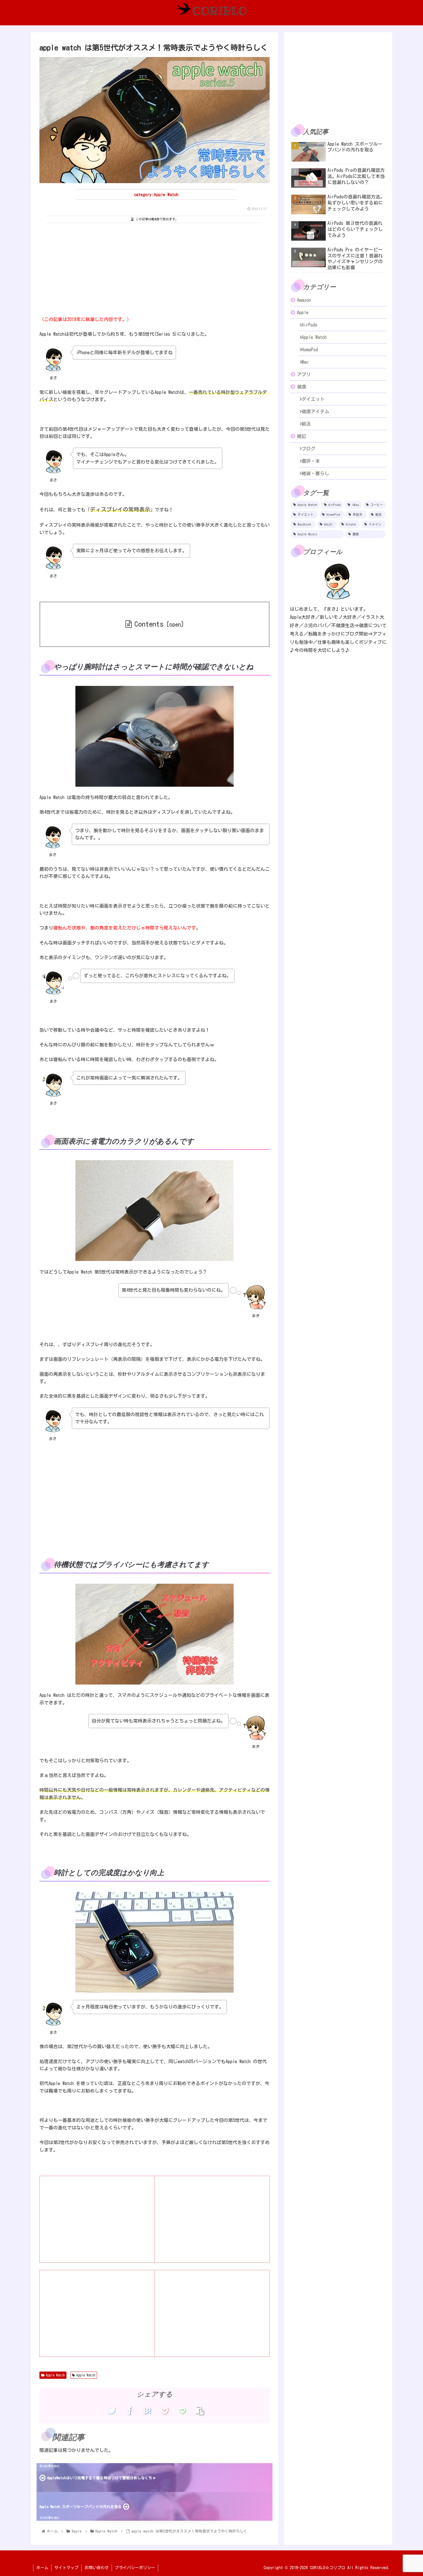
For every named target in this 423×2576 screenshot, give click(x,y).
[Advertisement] (155, 268)
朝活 (306, 424)
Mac (305, 362)
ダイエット (313, 399)
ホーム (42, 2568)
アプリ (304, 374)
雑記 (302, 436)
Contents (149, 624)
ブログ (308, 449)
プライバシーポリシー (135, 2568)
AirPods (309, 325)
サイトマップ (66, 2568)
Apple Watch (55, 2375)
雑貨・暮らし (315, 473)
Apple (303, 312)
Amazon (304, 300)
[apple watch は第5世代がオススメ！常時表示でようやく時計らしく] (147, 2411)
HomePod (310, 350)
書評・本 (311, 461)
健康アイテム (315, 411)
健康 (302, 387)
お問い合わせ (97, 2568)
